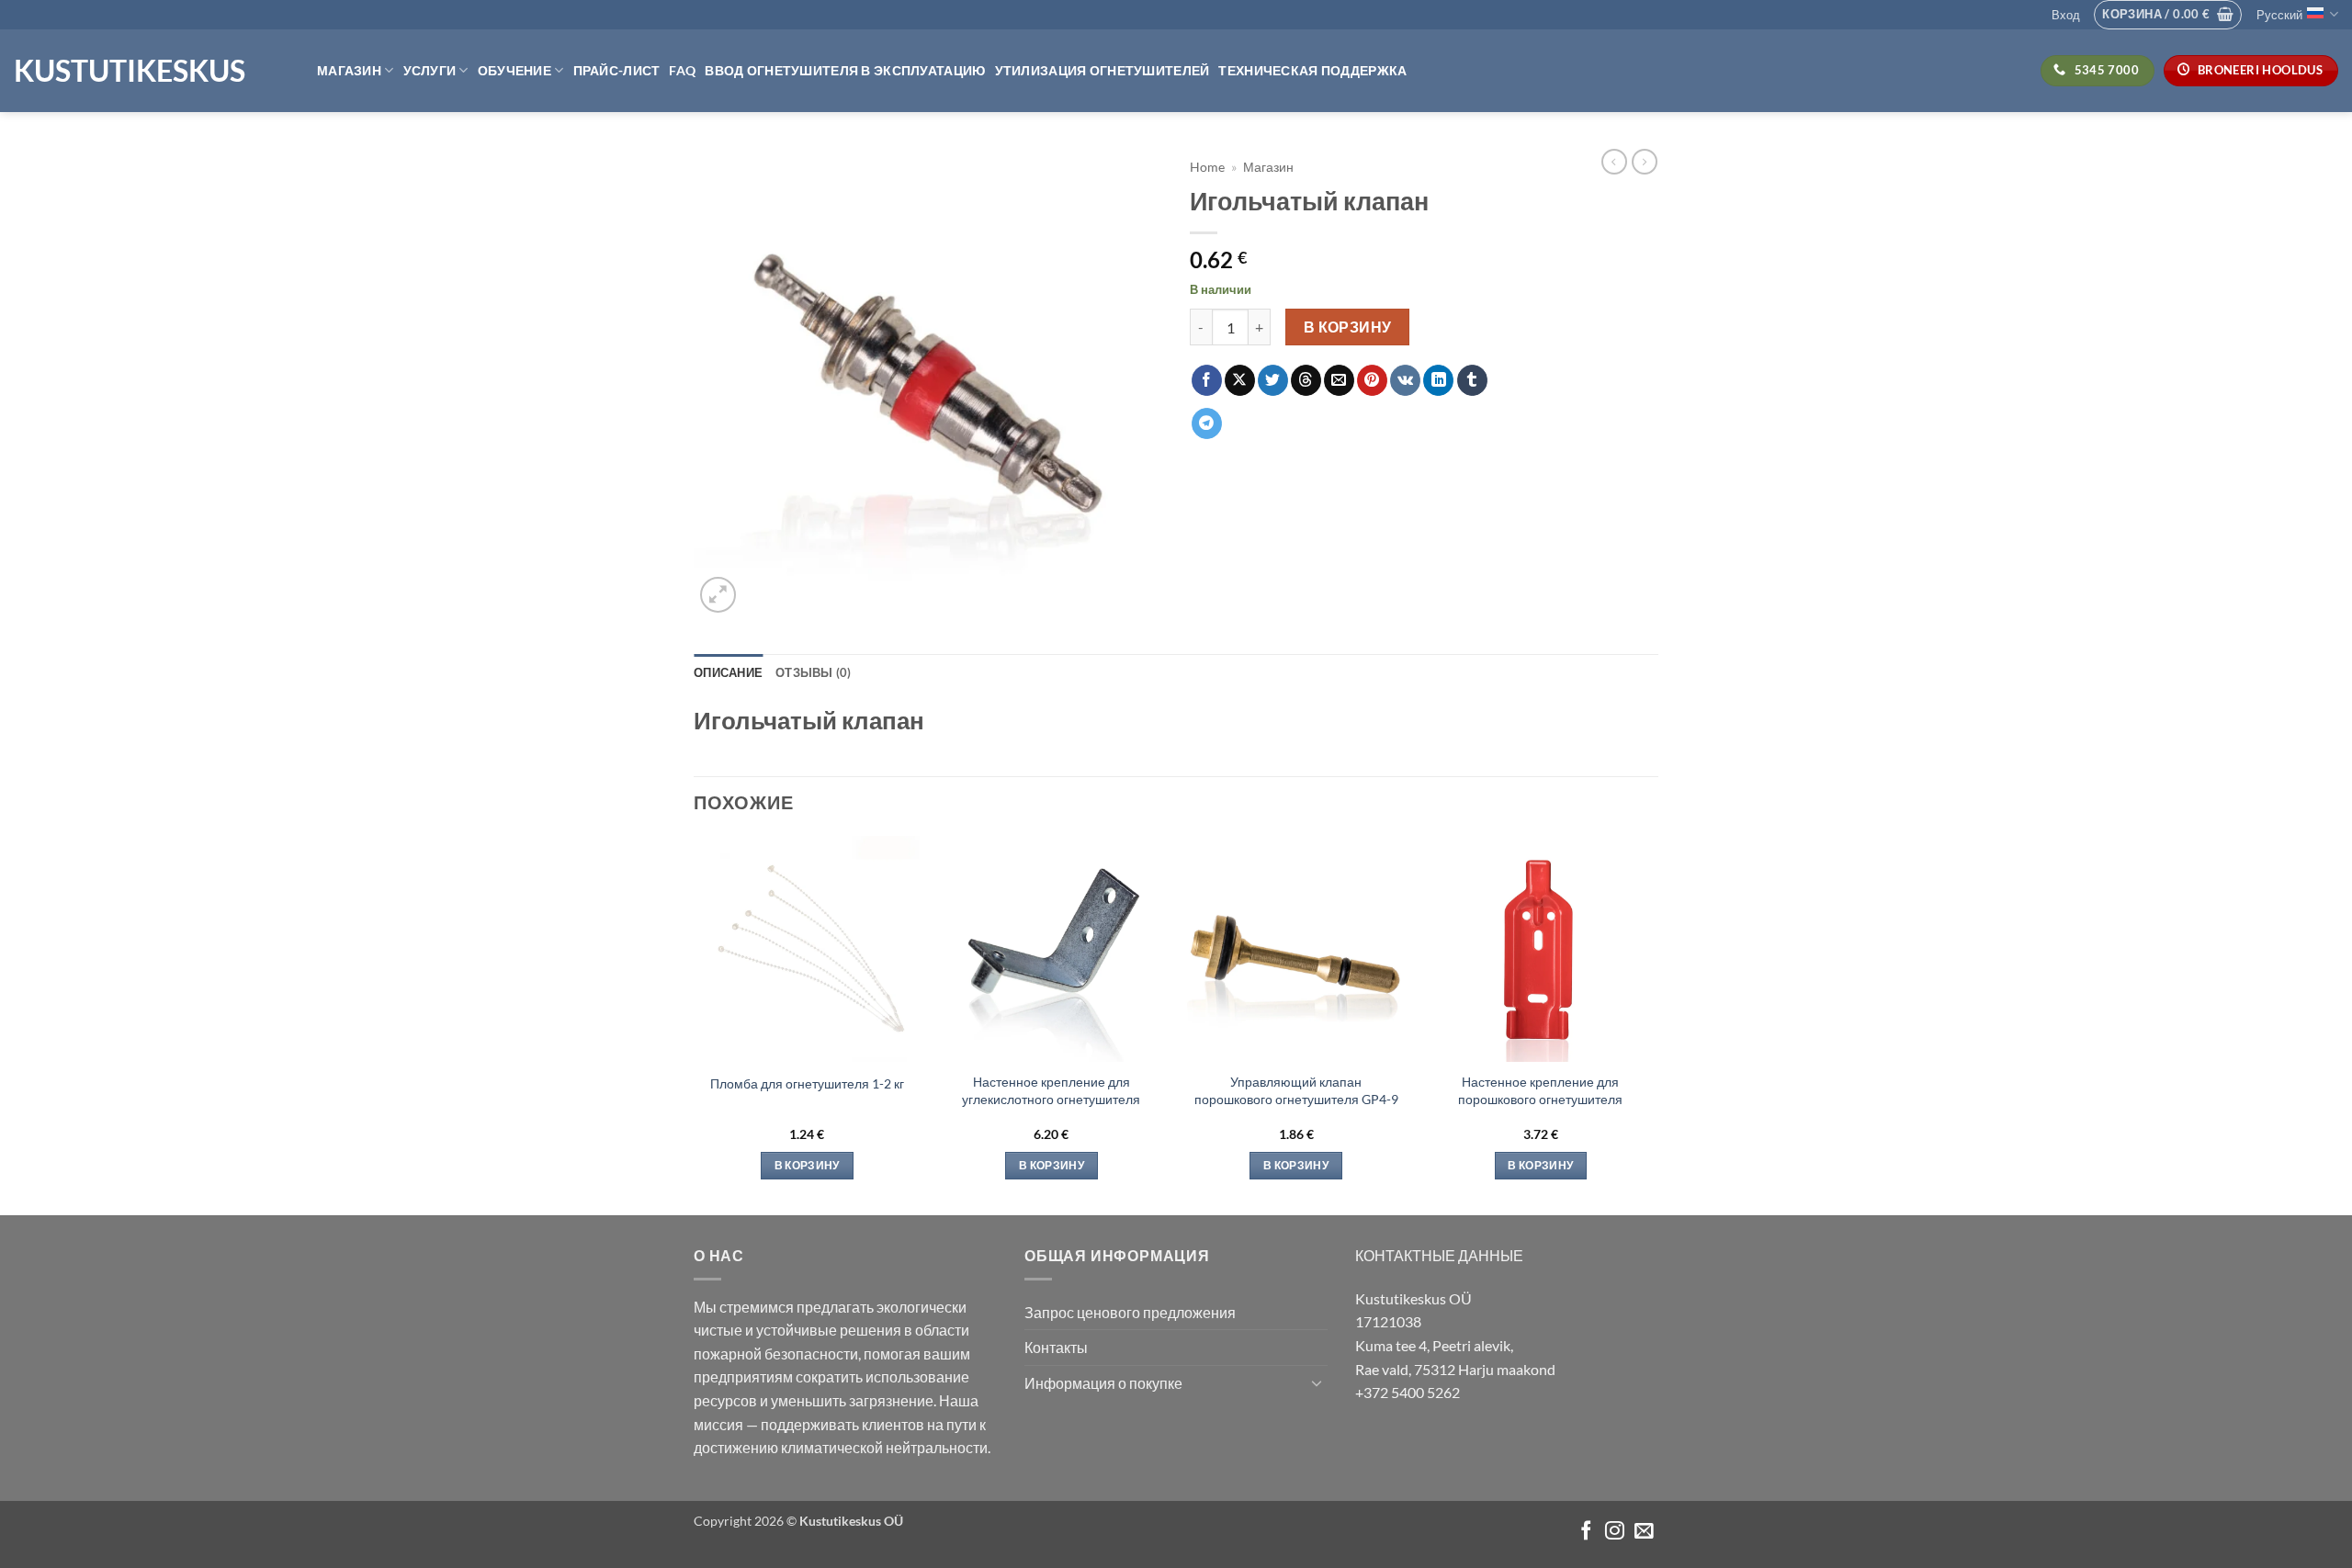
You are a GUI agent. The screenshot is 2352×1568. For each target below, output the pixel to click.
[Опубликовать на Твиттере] (1273, 380)
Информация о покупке (1103, 1383)
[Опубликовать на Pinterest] (1372, 380)
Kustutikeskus (130, 71)
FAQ (682, 70)
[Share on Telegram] (1207, 423)
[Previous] (695, 1024)
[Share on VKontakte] (1405, 380)
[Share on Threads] (1306, 380)
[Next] (1653, 1024)
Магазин (349, 70)
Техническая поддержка (1312, 70)
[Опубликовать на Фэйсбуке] (1207, 380)
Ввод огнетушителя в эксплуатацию (845, 70)
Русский (2279, 15)
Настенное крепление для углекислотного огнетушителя (1051, 1090)
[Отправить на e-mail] (1644, 1532)
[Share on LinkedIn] (1438, 380)
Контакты (1056, 1347)
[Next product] (1614, 162)
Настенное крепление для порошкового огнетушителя (1540, 1090)
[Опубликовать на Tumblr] (1472, 380)
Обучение (514, 70)
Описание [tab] (728, 672)
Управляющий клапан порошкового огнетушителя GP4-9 (1296, 1090)
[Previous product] (1645, 162)
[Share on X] (1240, 380)
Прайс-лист (617, 70)
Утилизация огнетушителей (1102, 70)
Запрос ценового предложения (1130, 1312)
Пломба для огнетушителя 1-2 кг (807, 1083)
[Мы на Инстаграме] (1615, 1532)
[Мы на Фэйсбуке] (1586, 1532)
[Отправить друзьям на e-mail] (1339, 380)
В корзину (1348, 327)
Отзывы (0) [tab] (814, 672)
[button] (2066, 15)
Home (1207, 167)
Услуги (430, 70)
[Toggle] (1317, 1382)
